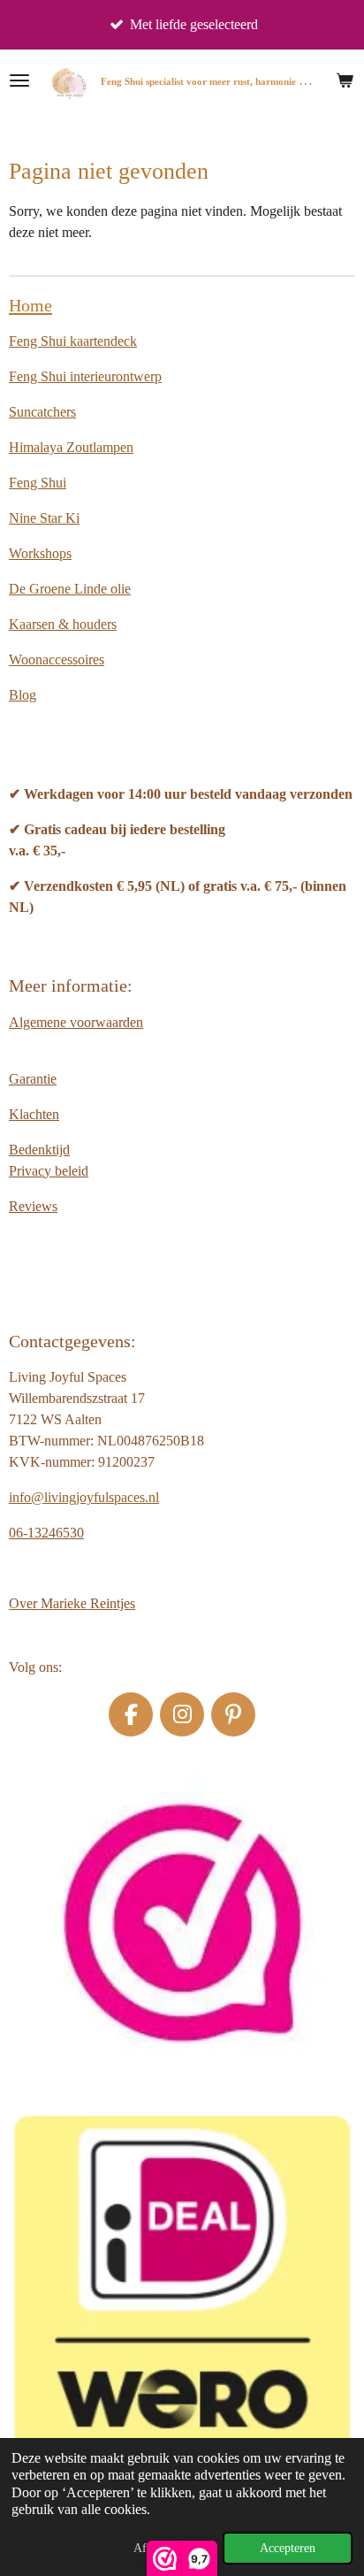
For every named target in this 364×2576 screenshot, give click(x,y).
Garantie (33, 1079)
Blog (23, 695)
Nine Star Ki (44, 518)
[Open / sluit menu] (19, 80)
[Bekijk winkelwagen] (345, 80)
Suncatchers (42, 412)
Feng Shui (38, 483)
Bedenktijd (39, 1150)
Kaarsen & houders (63, 624)
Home (30, 305)
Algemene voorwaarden (76, 1022)
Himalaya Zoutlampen (71, 447)
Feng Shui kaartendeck (73, 341)
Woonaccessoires (57, 659)
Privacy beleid (49, 1171)
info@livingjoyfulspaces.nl (84, 1497)
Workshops (40, 553)
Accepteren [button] (288, 2548)
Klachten (34, 1114)
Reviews (33, 1206)
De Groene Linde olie (70, 589)
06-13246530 (46, 1533)
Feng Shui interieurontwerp (85, 376)
